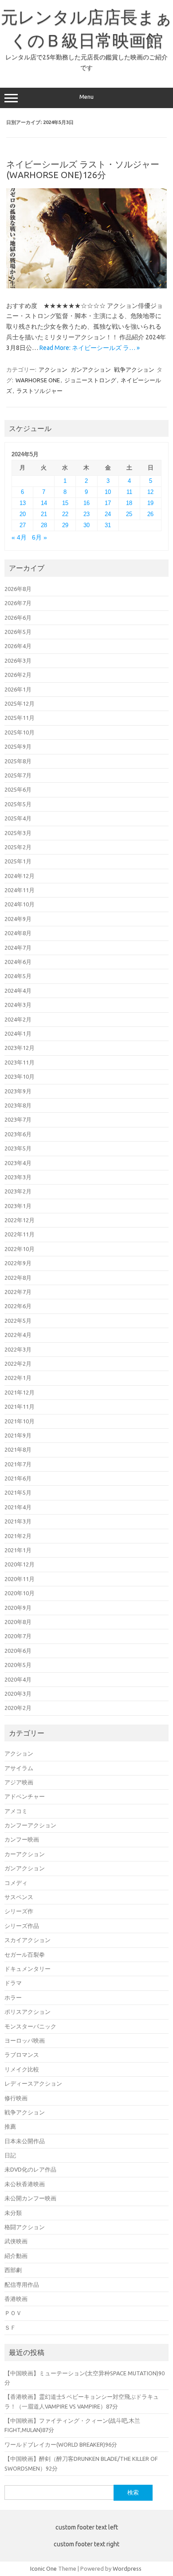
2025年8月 (18, 761)
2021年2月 (18, 1536)
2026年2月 (18, 675)
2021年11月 (20, 1407)
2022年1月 (18, 1378)
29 (65, 525)
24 (108, 514)
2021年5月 (18, 1492)
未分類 (13, 2213)
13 (23, 503)
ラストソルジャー (39, 391)
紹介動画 (16, 2256)
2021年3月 (18, 1521)
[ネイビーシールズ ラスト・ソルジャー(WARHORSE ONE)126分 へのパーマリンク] (86, 286)
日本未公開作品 (25, 2141)
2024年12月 (20, 876)
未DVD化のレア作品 (30, 2169)
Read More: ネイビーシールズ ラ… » (90, 348)
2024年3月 (18, 1005)
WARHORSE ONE (38, 380)
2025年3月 (18, 833)
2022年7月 (18, 1292)
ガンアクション (91, 369)
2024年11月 (20, 890)
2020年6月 (18, 1651)
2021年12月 (20, 1392)
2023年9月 (18, 1091)
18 (129, 503)
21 (44, 514)
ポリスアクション (28, 2012)
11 (129, 492)
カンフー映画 (22, 1839)
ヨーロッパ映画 (25, 2040)
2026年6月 (18, 618)
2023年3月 (18, 1177)
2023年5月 (18, 1148)
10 (108, 492)
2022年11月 (20, 1234)
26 (150, 514)
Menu (86, 97)
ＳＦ (10, 2327)
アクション (53, 369)
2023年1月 (18, 1206)
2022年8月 (18, 1278)
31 (108, 525)
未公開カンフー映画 (30, 2198)
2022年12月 (20, 1220)
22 (65, 514)
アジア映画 (19, 1782)
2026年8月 (18, 589)
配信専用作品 (22, 2285)
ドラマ (13, 1983)
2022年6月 (18, 1306)
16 (86, 503)
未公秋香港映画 (25, 2184)
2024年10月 (20, 904)
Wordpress (127, 2568)
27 (23, 525)
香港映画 (16, 2299)
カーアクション (25, 1854)
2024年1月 (18, 1034)
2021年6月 (18, 1478)
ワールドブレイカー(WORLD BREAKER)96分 (61, 2444)
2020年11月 (20, 1579)
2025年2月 (18, 847)
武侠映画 (16, 2241)
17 (108, 503)
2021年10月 (20, 1421)
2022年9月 (18, 1263)
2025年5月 (18, 804)
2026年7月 (18, 603)
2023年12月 (20, 1048)
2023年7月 (18, 1119)
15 (65, 503)
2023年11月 (20, 1062)
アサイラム (19, 1768)
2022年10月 (20, 1249)
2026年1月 (18, 689)
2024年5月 (18, 976)
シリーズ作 (19, 1911)
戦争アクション (134, 369)
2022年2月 (18, 1364)
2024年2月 (18, 1019)
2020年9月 (18, 1608)
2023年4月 (18, 1163)
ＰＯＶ (13, 2313)
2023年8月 (18, 1105)
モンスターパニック (30, 2026)
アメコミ (16, 1811)
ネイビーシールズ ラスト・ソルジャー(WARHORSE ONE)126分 (83, 169)
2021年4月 (18, 1507)
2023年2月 (18, 1191)
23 (86, 514)
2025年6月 (18, 789)
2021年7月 (18, 1464)
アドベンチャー (25, 1796)
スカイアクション (28, 1940)
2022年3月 (18, 1349)
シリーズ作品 (22, 1926)
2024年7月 (18, 948)
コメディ (16, 1883)
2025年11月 (20, 718)
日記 (10, 2155)
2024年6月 (18, 962)
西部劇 (13, 2270)
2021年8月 (18, 1449)
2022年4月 (18, 1335)
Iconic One (43, 2568)
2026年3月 (18, 661)
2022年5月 (18, 1321)
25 (129, 514)
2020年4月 (18, 1679)
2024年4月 (18, 991)
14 (44, 503)
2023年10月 (20, 1076)
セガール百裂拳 (25, 1954)
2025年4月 (18, 818)
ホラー (13, 1997)
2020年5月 (18, 1665)
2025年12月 (20, 703)
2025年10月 (20, 732)
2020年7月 (18, 1636)
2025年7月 (18, 775)
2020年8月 (18, 1622)
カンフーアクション (30, 1825)
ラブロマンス (22, 2055)
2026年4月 (18, 646)
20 (23, 514)
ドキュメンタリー (28, 1969)
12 (150, 492)
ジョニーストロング (90, 380)
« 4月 (19, 538)
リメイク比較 (22, 2069)
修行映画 (16, 2098)
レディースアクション (33, 2083)
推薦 (10, 2126)
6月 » (39, 538)
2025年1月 (18, 861)
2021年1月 (18, 1550)
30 (86, 525)
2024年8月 (18, 933)
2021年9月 (18, 1435)
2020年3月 (18, 1694)
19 (150, 503)
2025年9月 (18, 746)
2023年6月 (18, 1134)
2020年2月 (18, 1708)
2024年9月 (18, 919)
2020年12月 (20, 1564)
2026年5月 (18, 632)
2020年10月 (20, 1593)
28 (44, 525)
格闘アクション (25, 2227)
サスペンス (19, 1897)
